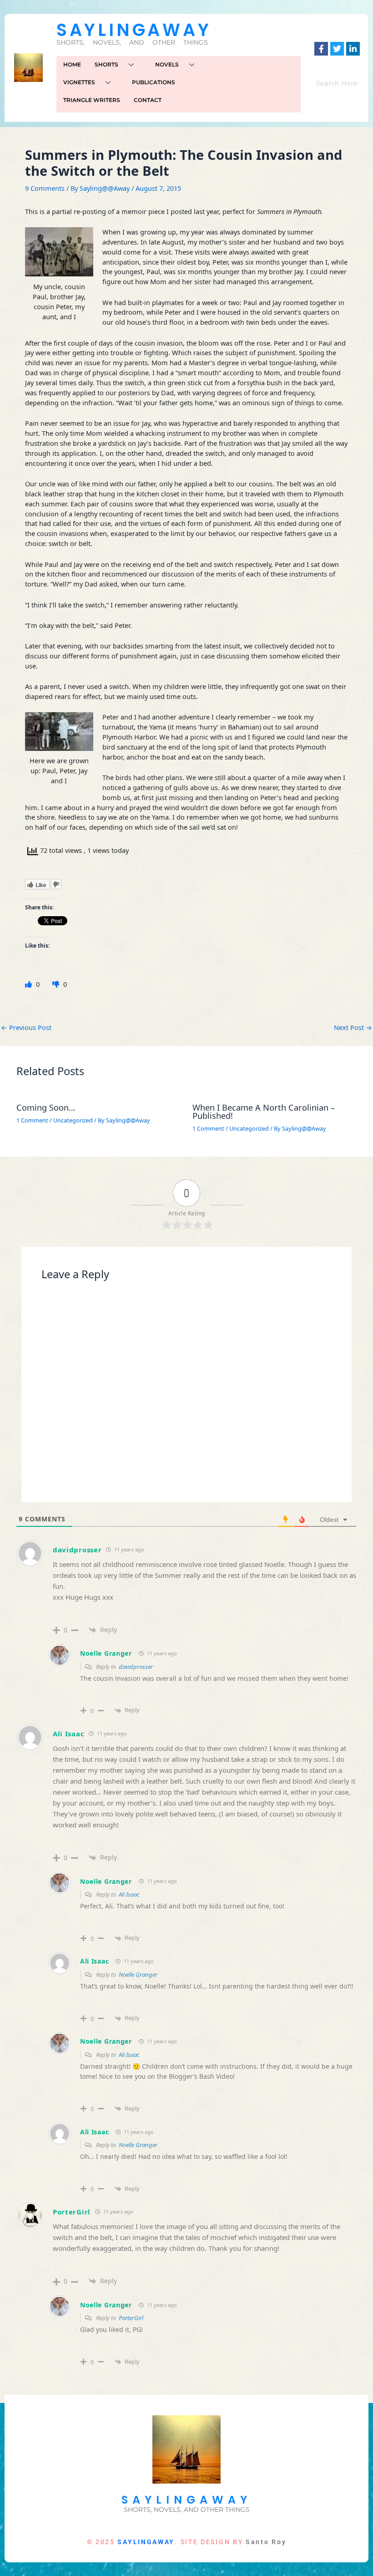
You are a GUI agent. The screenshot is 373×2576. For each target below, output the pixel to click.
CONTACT (148, 100)
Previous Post (26, 1028)
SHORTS (106, 64)
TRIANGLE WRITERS (92, 100)
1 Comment (32, 1120)
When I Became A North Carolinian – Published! (264, 1112)
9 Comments (45, 188)
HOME (72, 64)
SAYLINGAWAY (134, 30)
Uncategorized (73, 1120)
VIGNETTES (79, 82)
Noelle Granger (106, 1653)
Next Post (353, 1028)
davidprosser (77, 1550)
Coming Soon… (46, 1107)
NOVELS (167, 64)
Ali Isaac (68, 1734)
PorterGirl (72, 2212)
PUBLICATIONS (154, 82)
